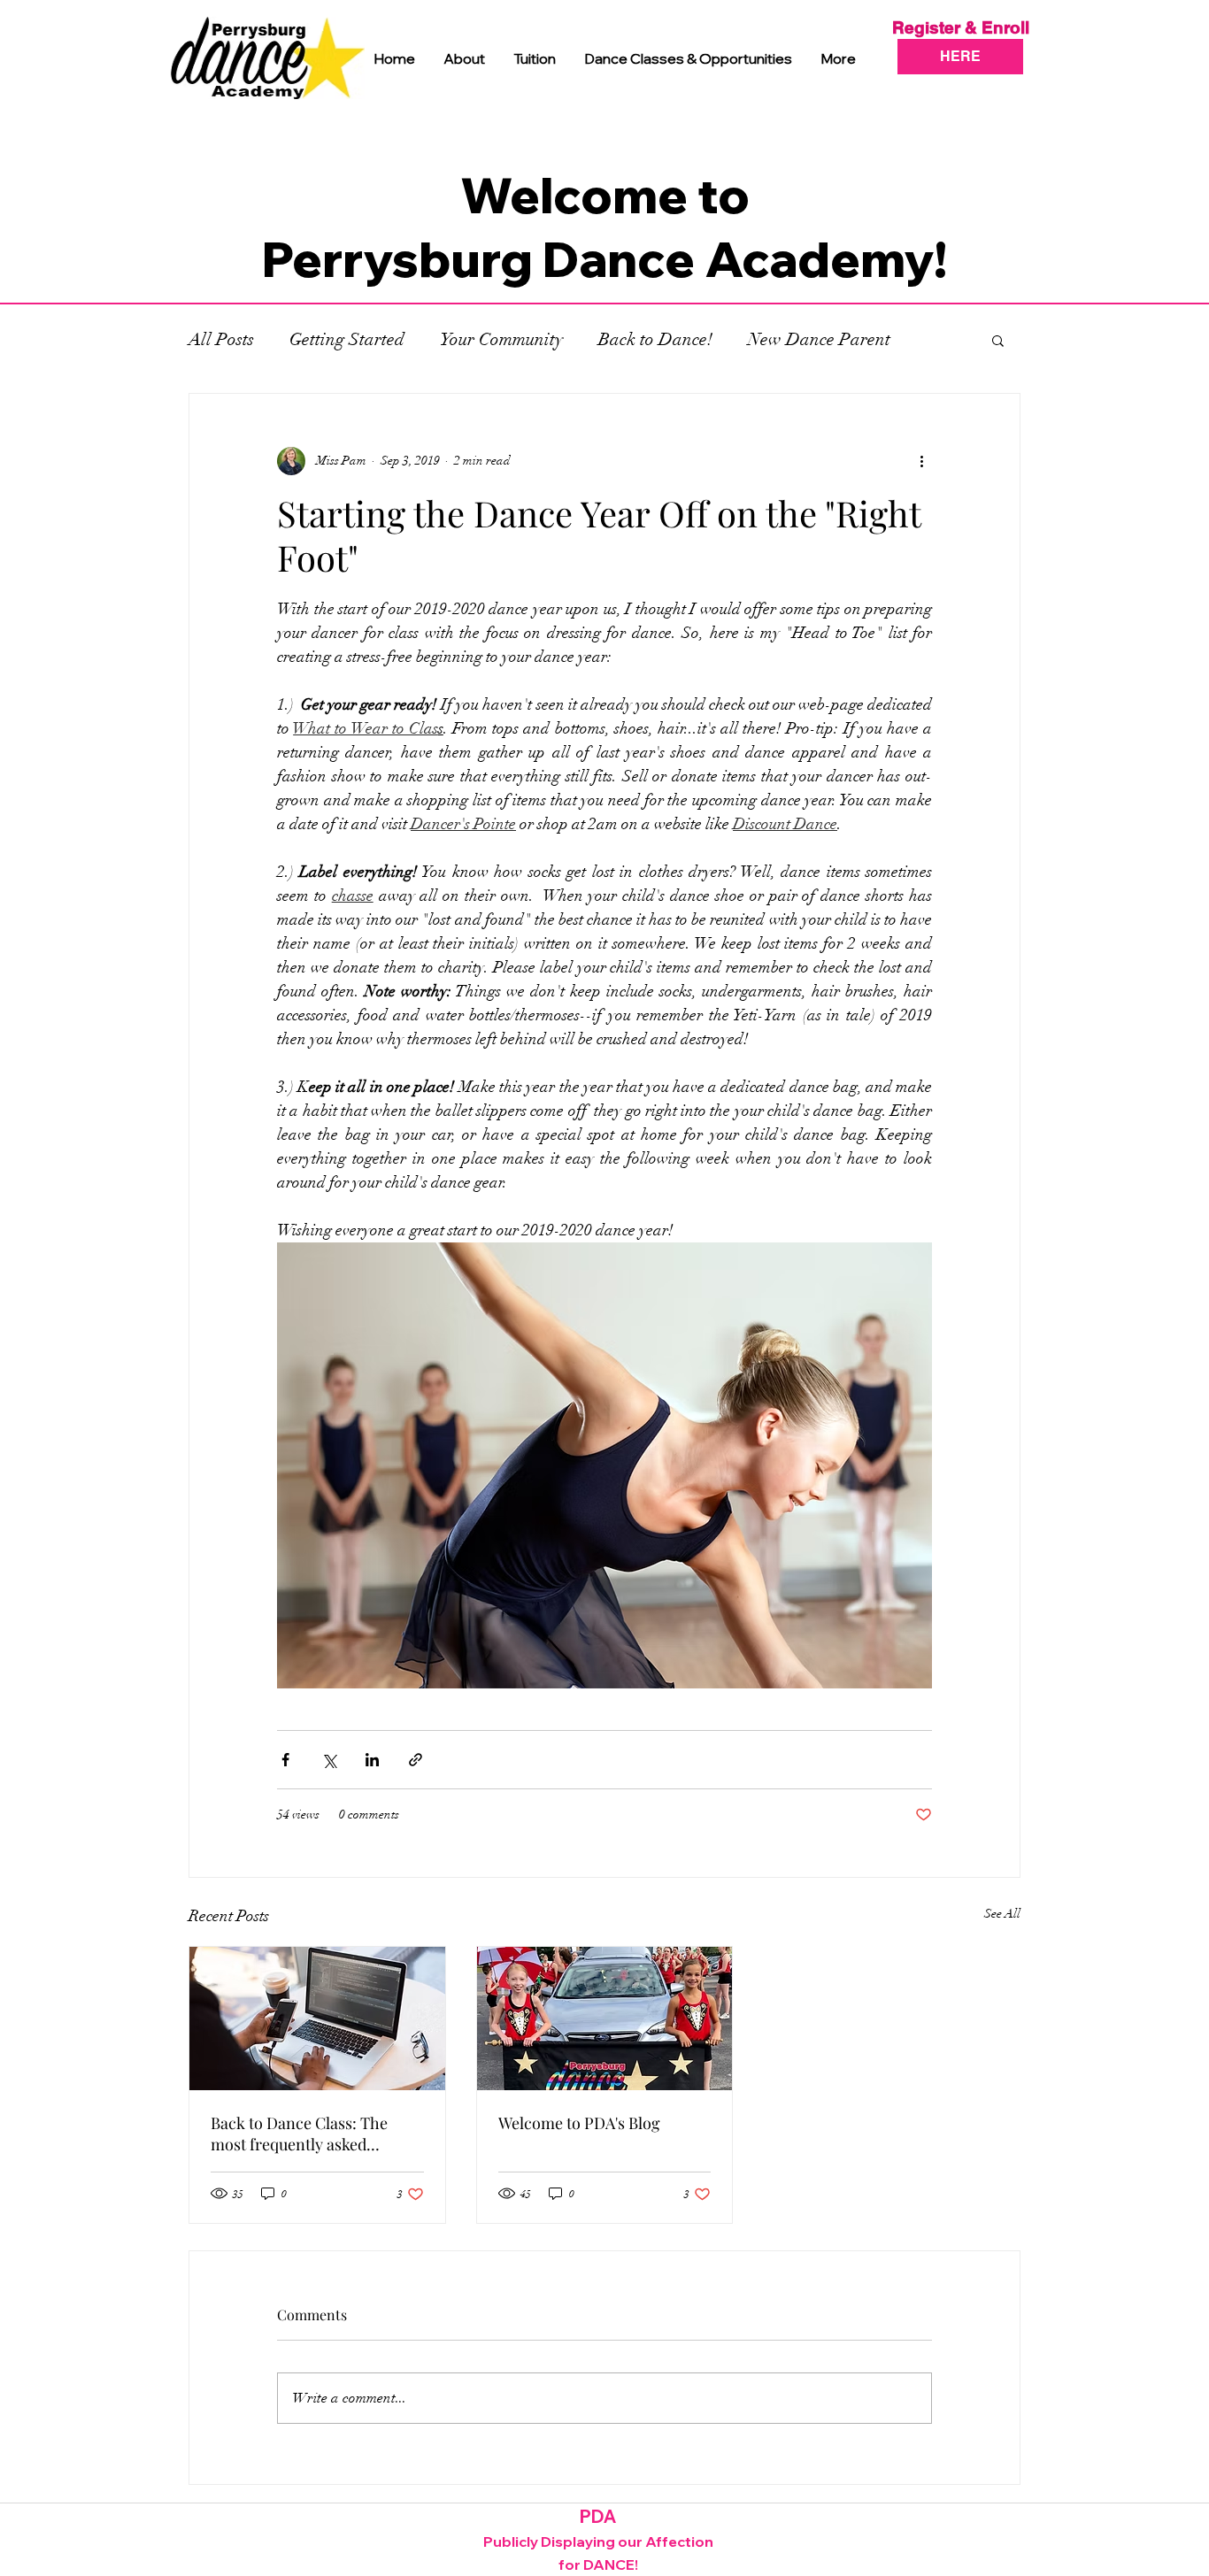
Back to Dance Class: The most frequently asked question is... (299, 2134)
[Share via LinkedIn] (372, 1760)
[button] (998, 340)
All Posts (221, 339)
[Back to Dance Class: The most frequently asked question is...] (317, 2019)
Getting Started (347, 339)
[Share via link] (416, 1760)
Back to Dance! (655, 339)
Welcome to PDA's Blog (579, 2123)
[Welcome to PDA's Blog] (605, 2019)
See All (1002, 1914)
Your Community (501, 339)
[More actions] (921, 461)
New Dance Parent (819, 339)
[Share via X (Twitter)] (329, 1760)
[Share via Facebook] (285, 1760)
